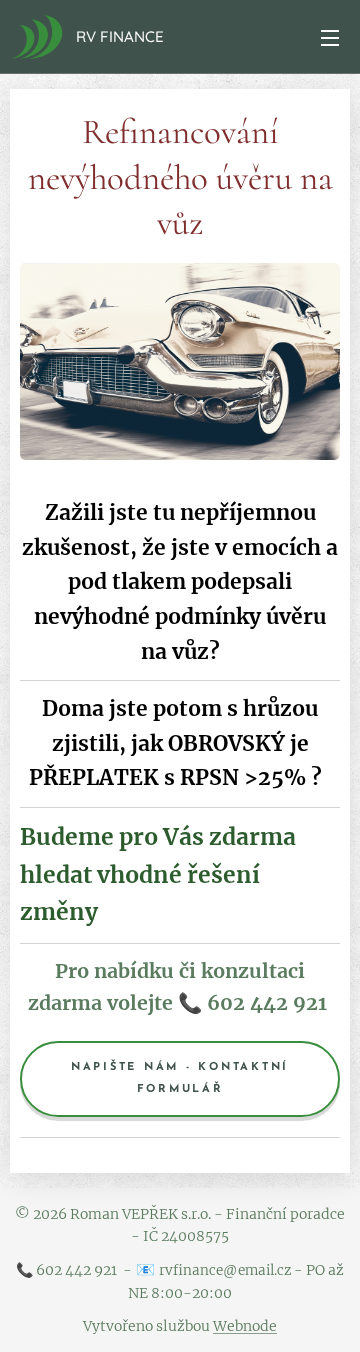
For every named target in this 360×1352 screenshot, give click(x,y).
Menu (330, 37)
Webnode (245, 1326)
